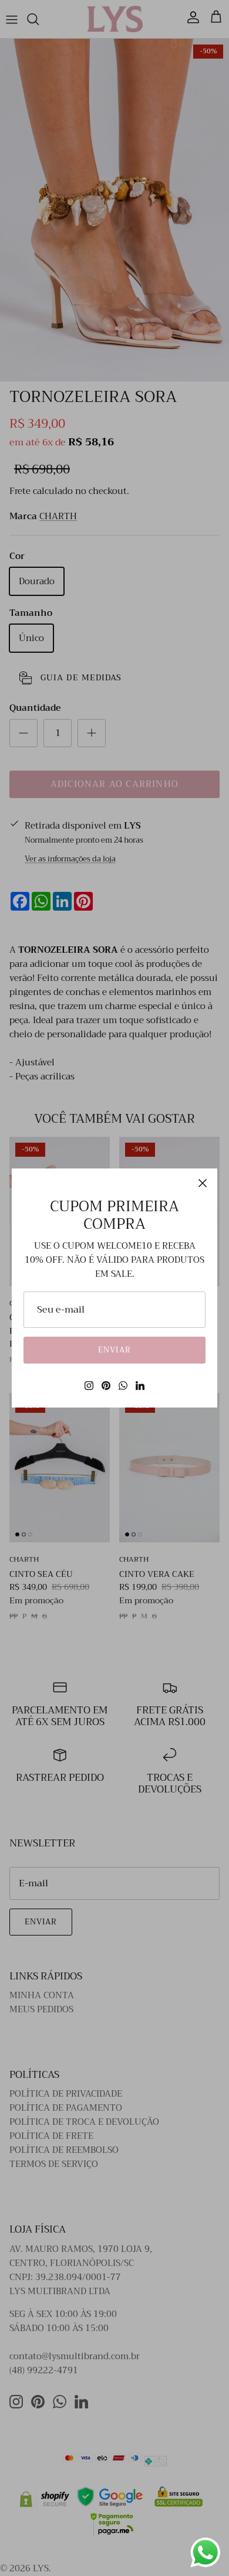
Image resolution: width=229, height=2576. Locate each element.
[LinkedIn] (140, 1386)
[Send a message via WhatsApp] (206, 2553)
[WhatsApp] (123, 1386)
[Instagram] (89, 1386)
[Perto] (203, 1183)
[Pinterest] (106, 1386)
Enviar (114, 1350)
